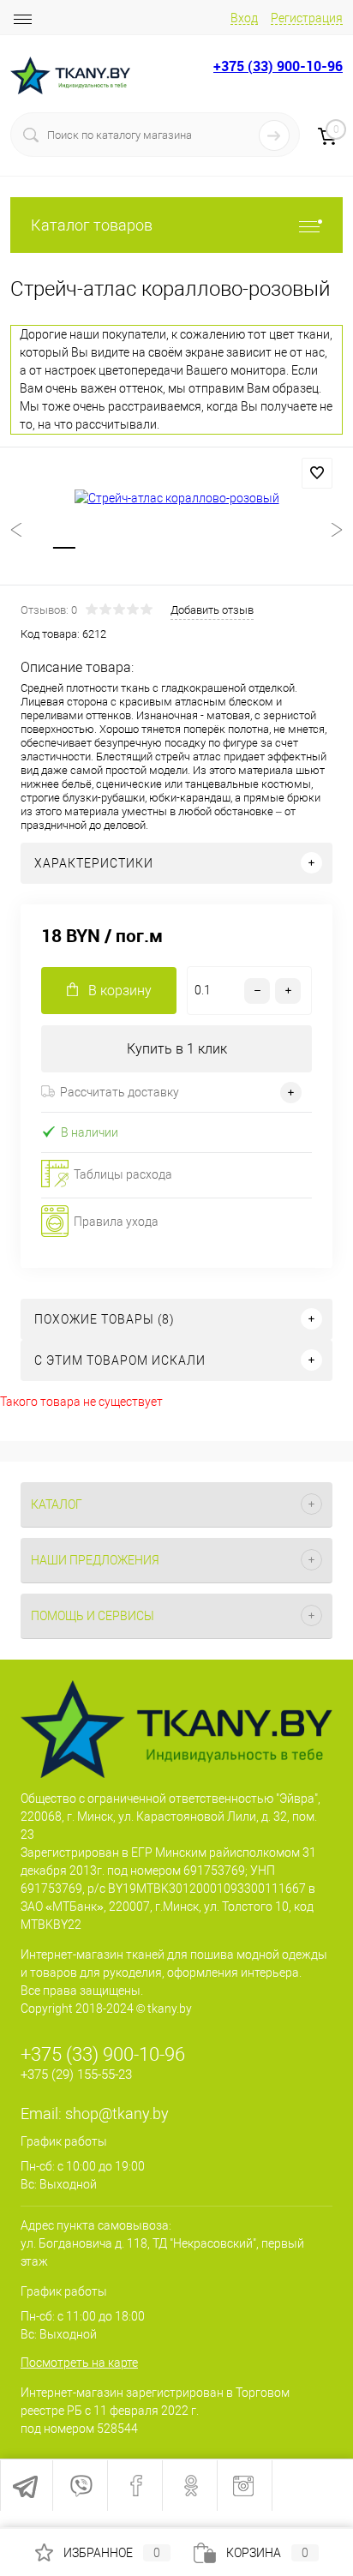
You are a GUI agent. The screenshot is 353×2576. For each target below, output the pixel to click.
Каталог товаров (92, 225)
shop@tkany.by (117, 2114)
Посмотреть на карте (79, 2363)
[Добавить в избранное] (317, 473)
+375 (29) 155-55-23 (76, 2075)
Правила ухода (116, 1222)
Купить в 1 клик (177, 1049)
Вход (244, 18)
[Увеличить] (176, 498)
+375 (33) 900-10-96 (278, 66)
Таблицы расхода (123, 1174)
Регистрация (307, 18)
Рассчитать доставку (120, 1092)
